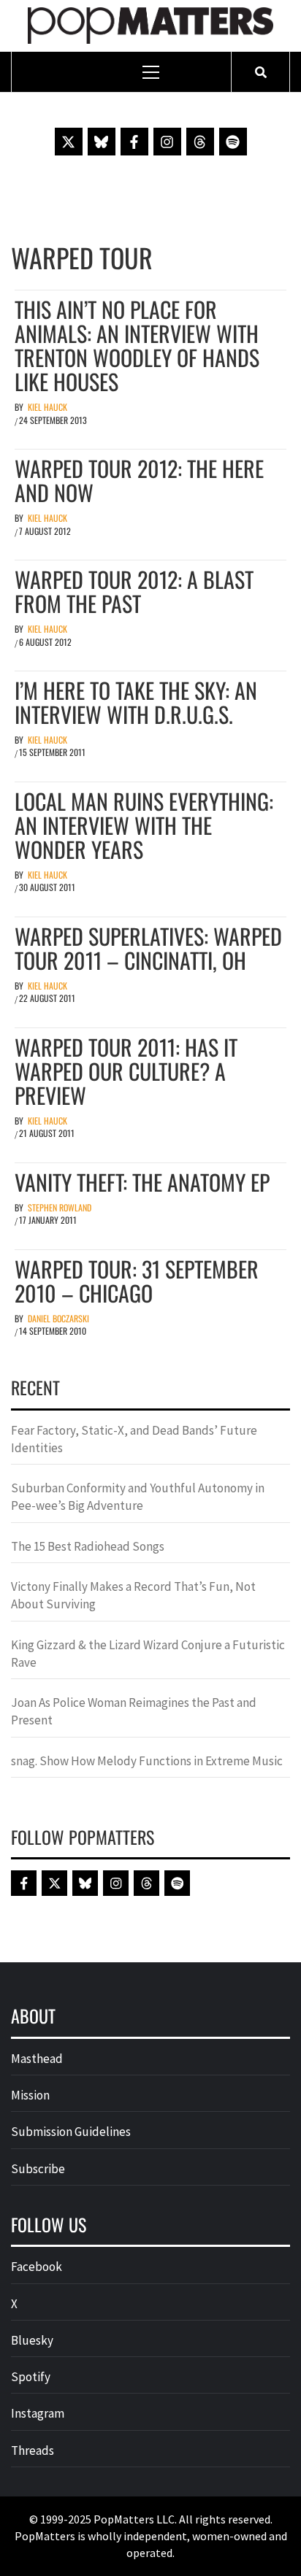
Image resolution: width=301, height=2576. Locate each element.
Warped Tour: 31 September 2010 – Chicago (137, 1281)
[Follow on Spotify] (233, 142)
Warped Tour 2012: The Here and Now (139, 480)
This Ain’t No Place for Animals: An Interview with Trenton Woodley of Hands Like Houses (137, 345)
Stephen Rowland (60, 1207)
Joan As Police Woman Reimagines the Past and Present (134, 1711)
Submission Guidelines (71, 2132)
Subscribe (38, 2169)
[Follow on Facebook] (134, 142)
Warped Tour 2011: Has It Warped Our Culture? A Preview (126, 1071)
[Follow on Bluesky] (102, 142)
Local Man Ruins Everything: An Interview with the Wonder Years (144, 825)
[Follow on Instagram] (167, 142)
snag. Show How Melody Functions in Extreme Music (147, 1761)
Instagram (38, 2413)
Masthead (37, 2059)
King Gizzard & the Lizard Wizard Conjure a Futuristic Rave (148, 1654)
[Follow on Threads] (200, 142)
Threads (33, 2450)
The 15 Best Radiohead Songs (88, 1546)
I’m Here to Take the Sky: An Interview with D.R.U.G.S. (136, 702)
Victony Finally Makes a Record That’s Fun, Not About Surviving (133, 1595)
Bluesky (32, 2340)
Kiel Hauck (47, 407)
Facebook (37, 2267)
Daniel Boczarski (58, 1318)
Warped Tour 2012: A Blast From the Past (134, 591)
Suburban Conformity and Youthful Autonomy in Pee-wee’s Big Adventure (138, 1497)
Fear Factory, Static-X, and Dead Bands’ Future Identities (134, 1439)
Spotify (31, 2377)
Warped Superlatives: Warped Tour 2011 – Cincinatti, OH (148, 948)
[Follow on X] (69, 142)
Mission (30, 2095)
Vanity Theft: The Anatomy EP (142, 1182)
